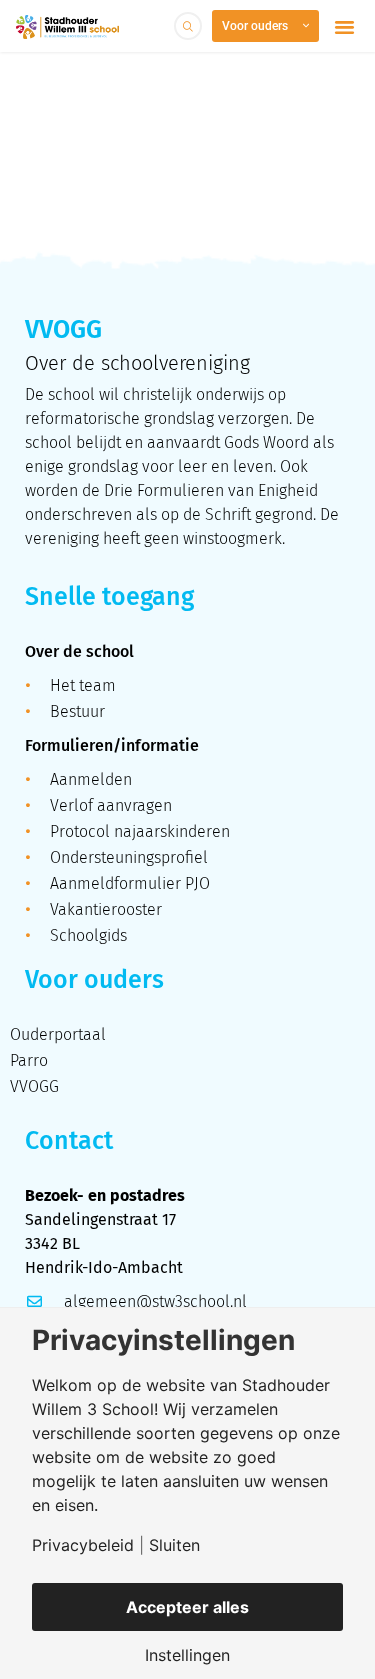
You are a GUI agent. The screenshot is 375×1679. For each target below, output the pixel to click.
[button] (345, 26)
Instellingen (187, 1655)
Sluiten (174, 1545)
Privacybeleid (83, 1545)
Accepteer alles (187, 1607)
